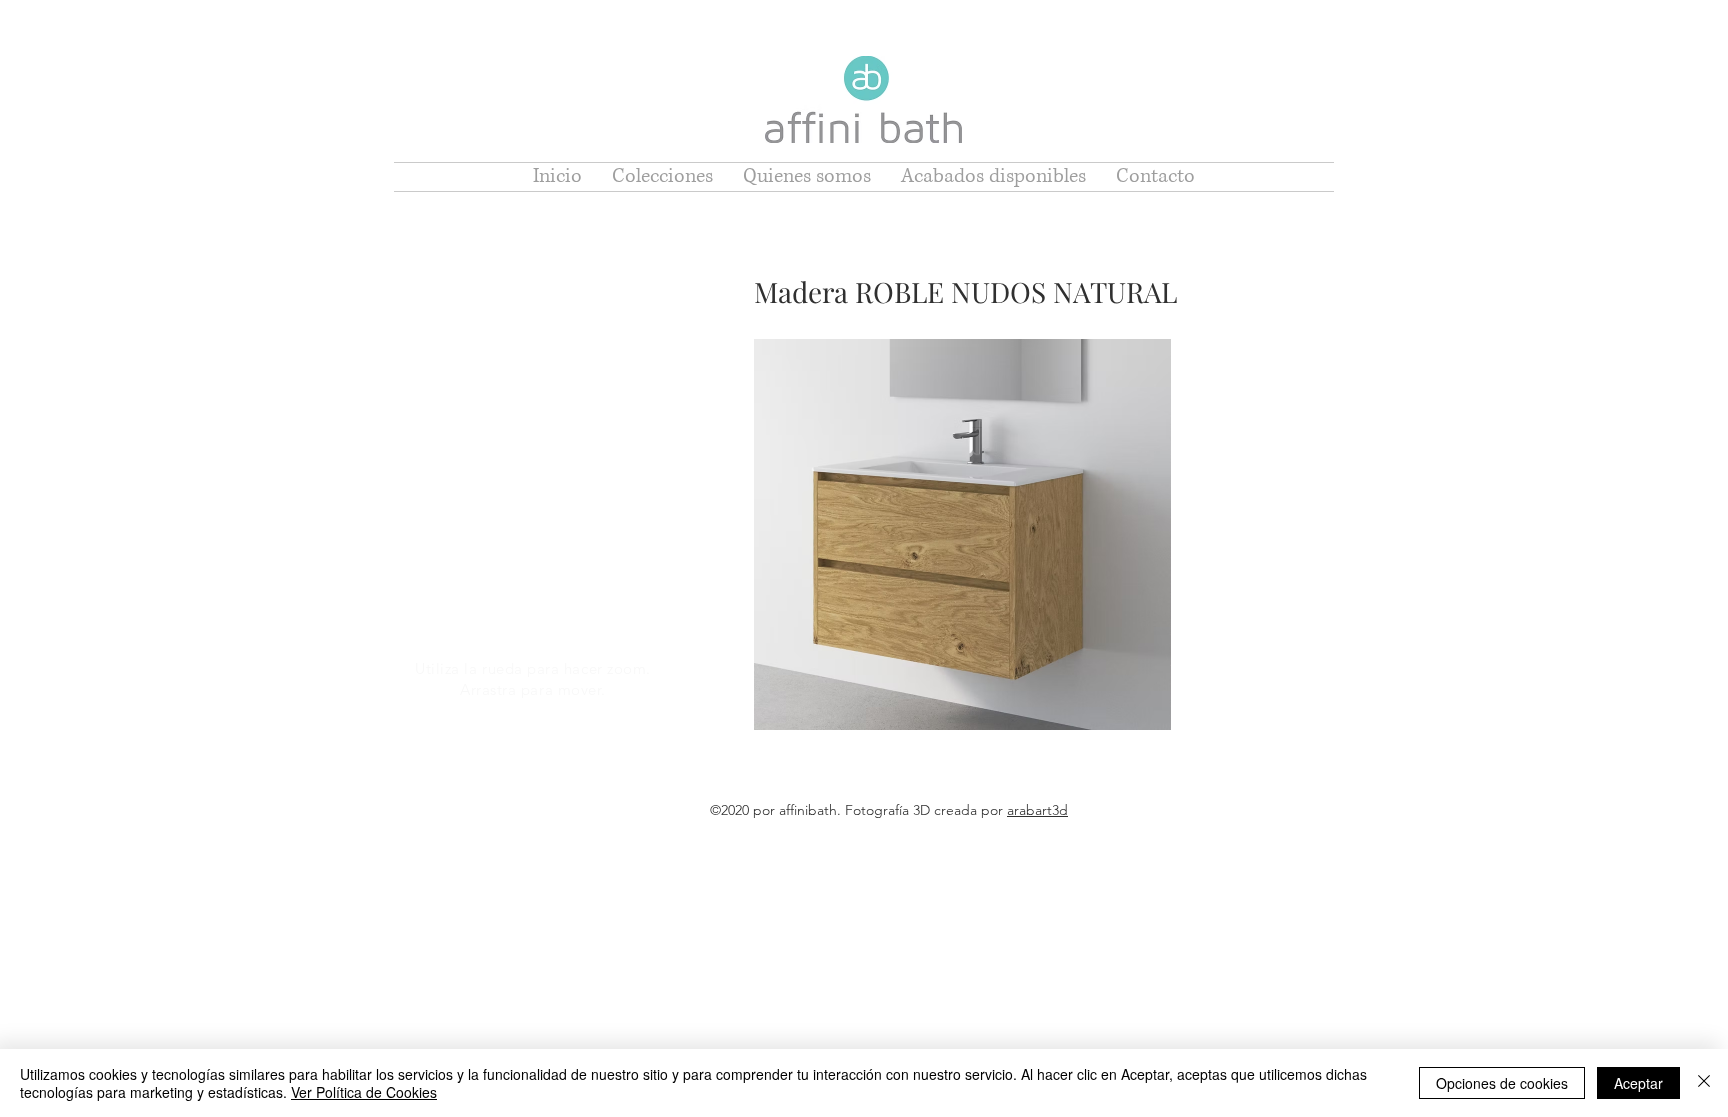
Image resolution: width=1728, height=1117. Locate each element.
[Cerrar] (1704, 1083)
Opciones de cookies (1502, 1083)
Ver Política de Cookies (364, 1092)
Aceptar (1638, 1083)
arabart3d (1037, 810)
